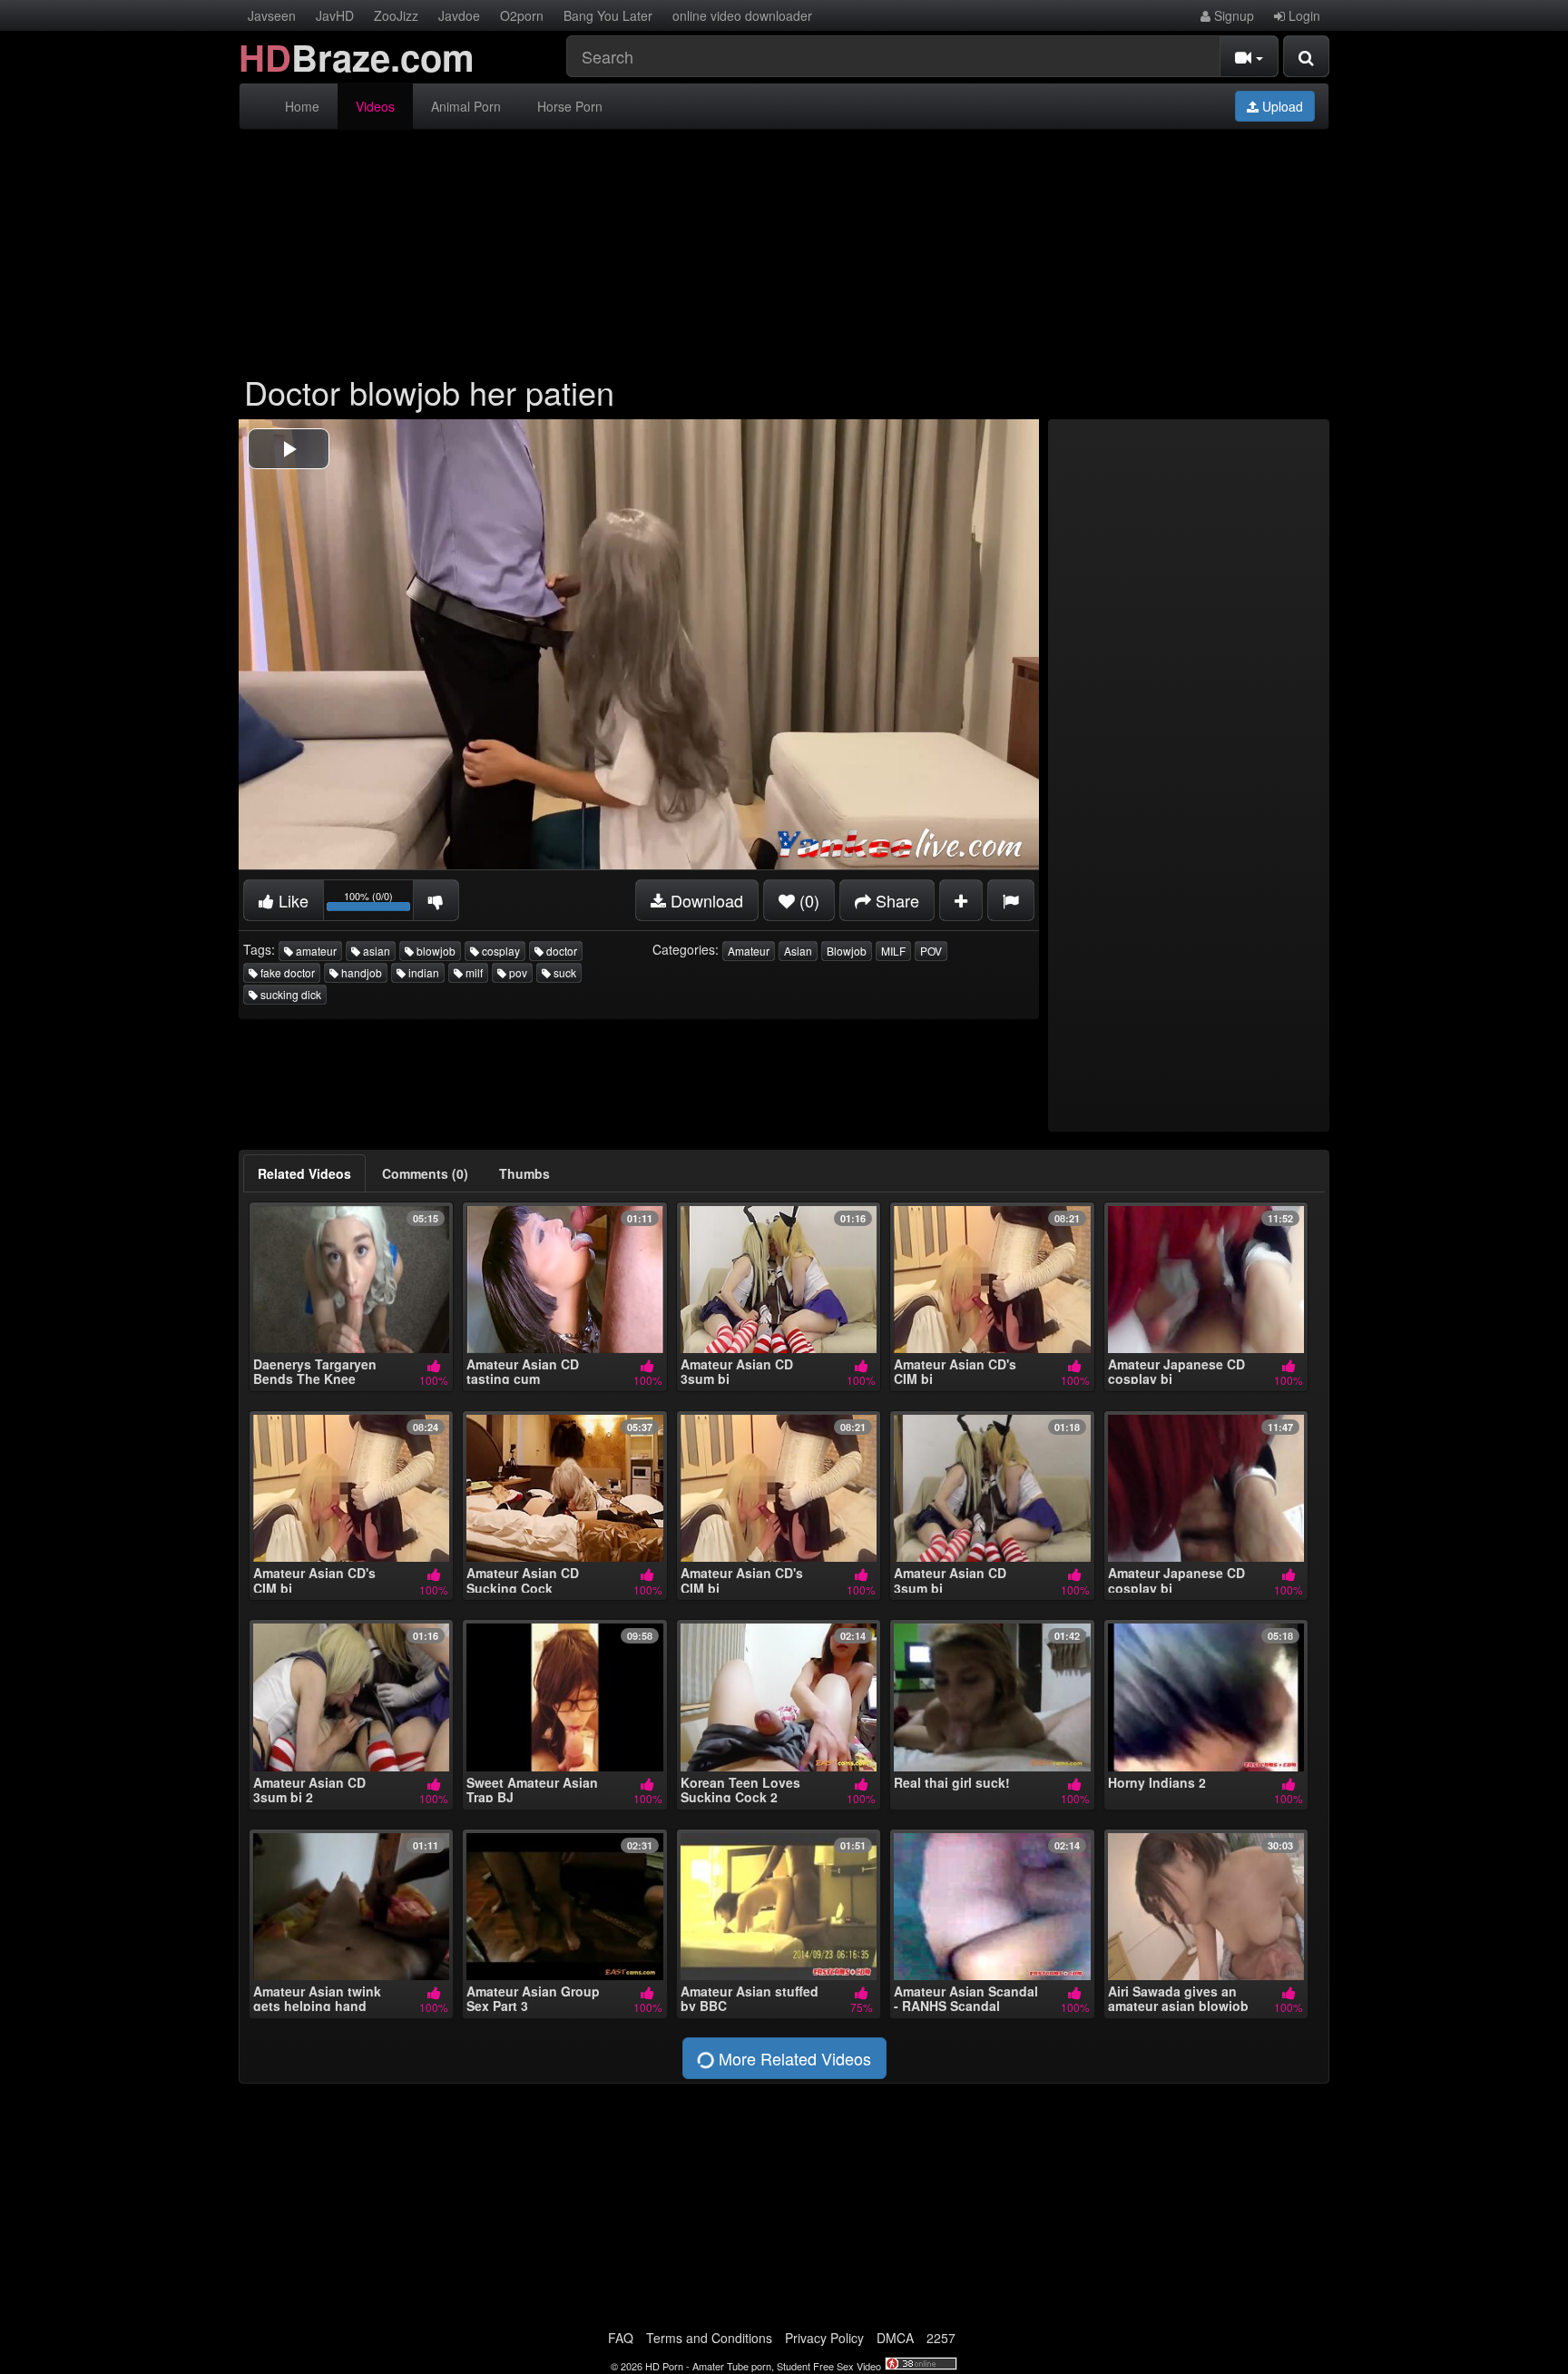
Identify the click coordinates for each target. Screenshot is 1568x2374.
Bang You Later (608, 15)
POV (931, 951)
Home (302, 106)
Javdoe (459, 15)
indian (422, 972)
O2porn (522, 15)
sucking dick (289, 994)
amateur (315, 951)
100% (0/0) (379, 903)
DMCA (895, 2338)
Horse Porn (570, 106)
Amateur (749, 951)
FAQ (621, 2338)
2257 (941, 2338)
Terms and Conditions (709, 2338)
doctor (560, 951)
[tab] (304, 1173)
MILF (893, 951)
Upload (1281, 106)
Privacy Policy (824, 2338)
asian (375, 951)
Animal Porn (466, 106)
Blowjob (847, 951)
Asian (798, 951)
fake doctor (286, 972)
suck (563, 972)
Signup (1232, 15)
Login (1303, 15)
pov (517, 972)
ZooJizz (396, 15)
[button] (289, 449)
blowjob (435, 951)
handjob (360, 972)
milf (473, 972)
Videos (375, 106)
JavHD (335, 15)
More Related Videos (793, 2058)
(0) (807, 900)
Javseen (272, 15)
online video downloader (742, 15)
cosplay (500, 951)
